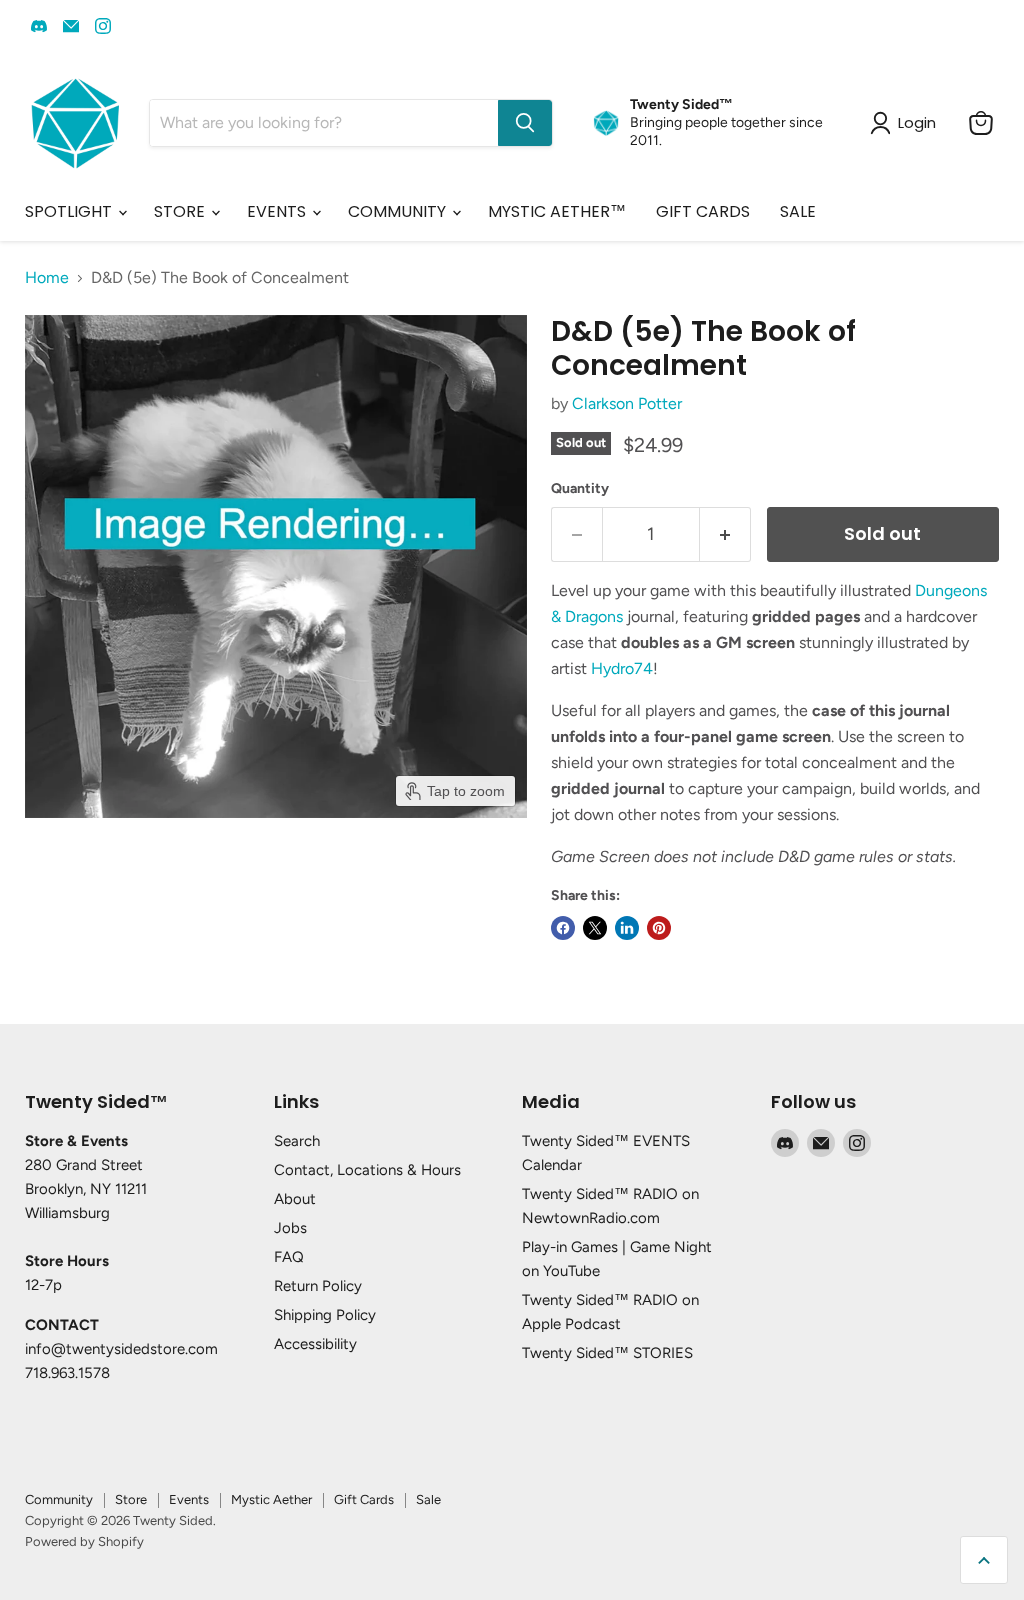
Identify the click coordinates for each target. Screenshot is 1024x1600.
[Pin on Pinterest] (659, 928)
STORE (181, 211)
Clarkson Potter (627, 403)
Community (59, 1499)
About (295, 1199)
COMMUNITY (399, 211)
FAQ (289, 1257)
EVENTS (278, 211)
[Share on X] (595, 928)
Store (131, 1499)
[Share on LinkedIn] (627, 928)
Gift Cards (364, 1499)
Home (47, 278)
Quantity (580, 489)
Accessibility (315, 1344)
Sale (428, 1499)
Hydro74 (622, 668)
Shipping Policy (325, 1315)
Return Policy (318, 1286)
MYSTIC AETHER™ (557, 211)
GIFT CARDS (703, 211)
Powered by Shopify (84, 1541)
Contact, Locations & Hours (367, 1170)
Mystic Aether (271, 1499)
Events (189, 1499)
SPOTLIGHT (70, 211)
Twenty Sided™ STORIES (607, 1353)
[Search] (525, 123)
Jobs (290, 1228)
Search (297, 1141)
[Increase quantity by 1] (725, 534)
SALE (798, 211)
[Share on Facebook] (563, 928)
